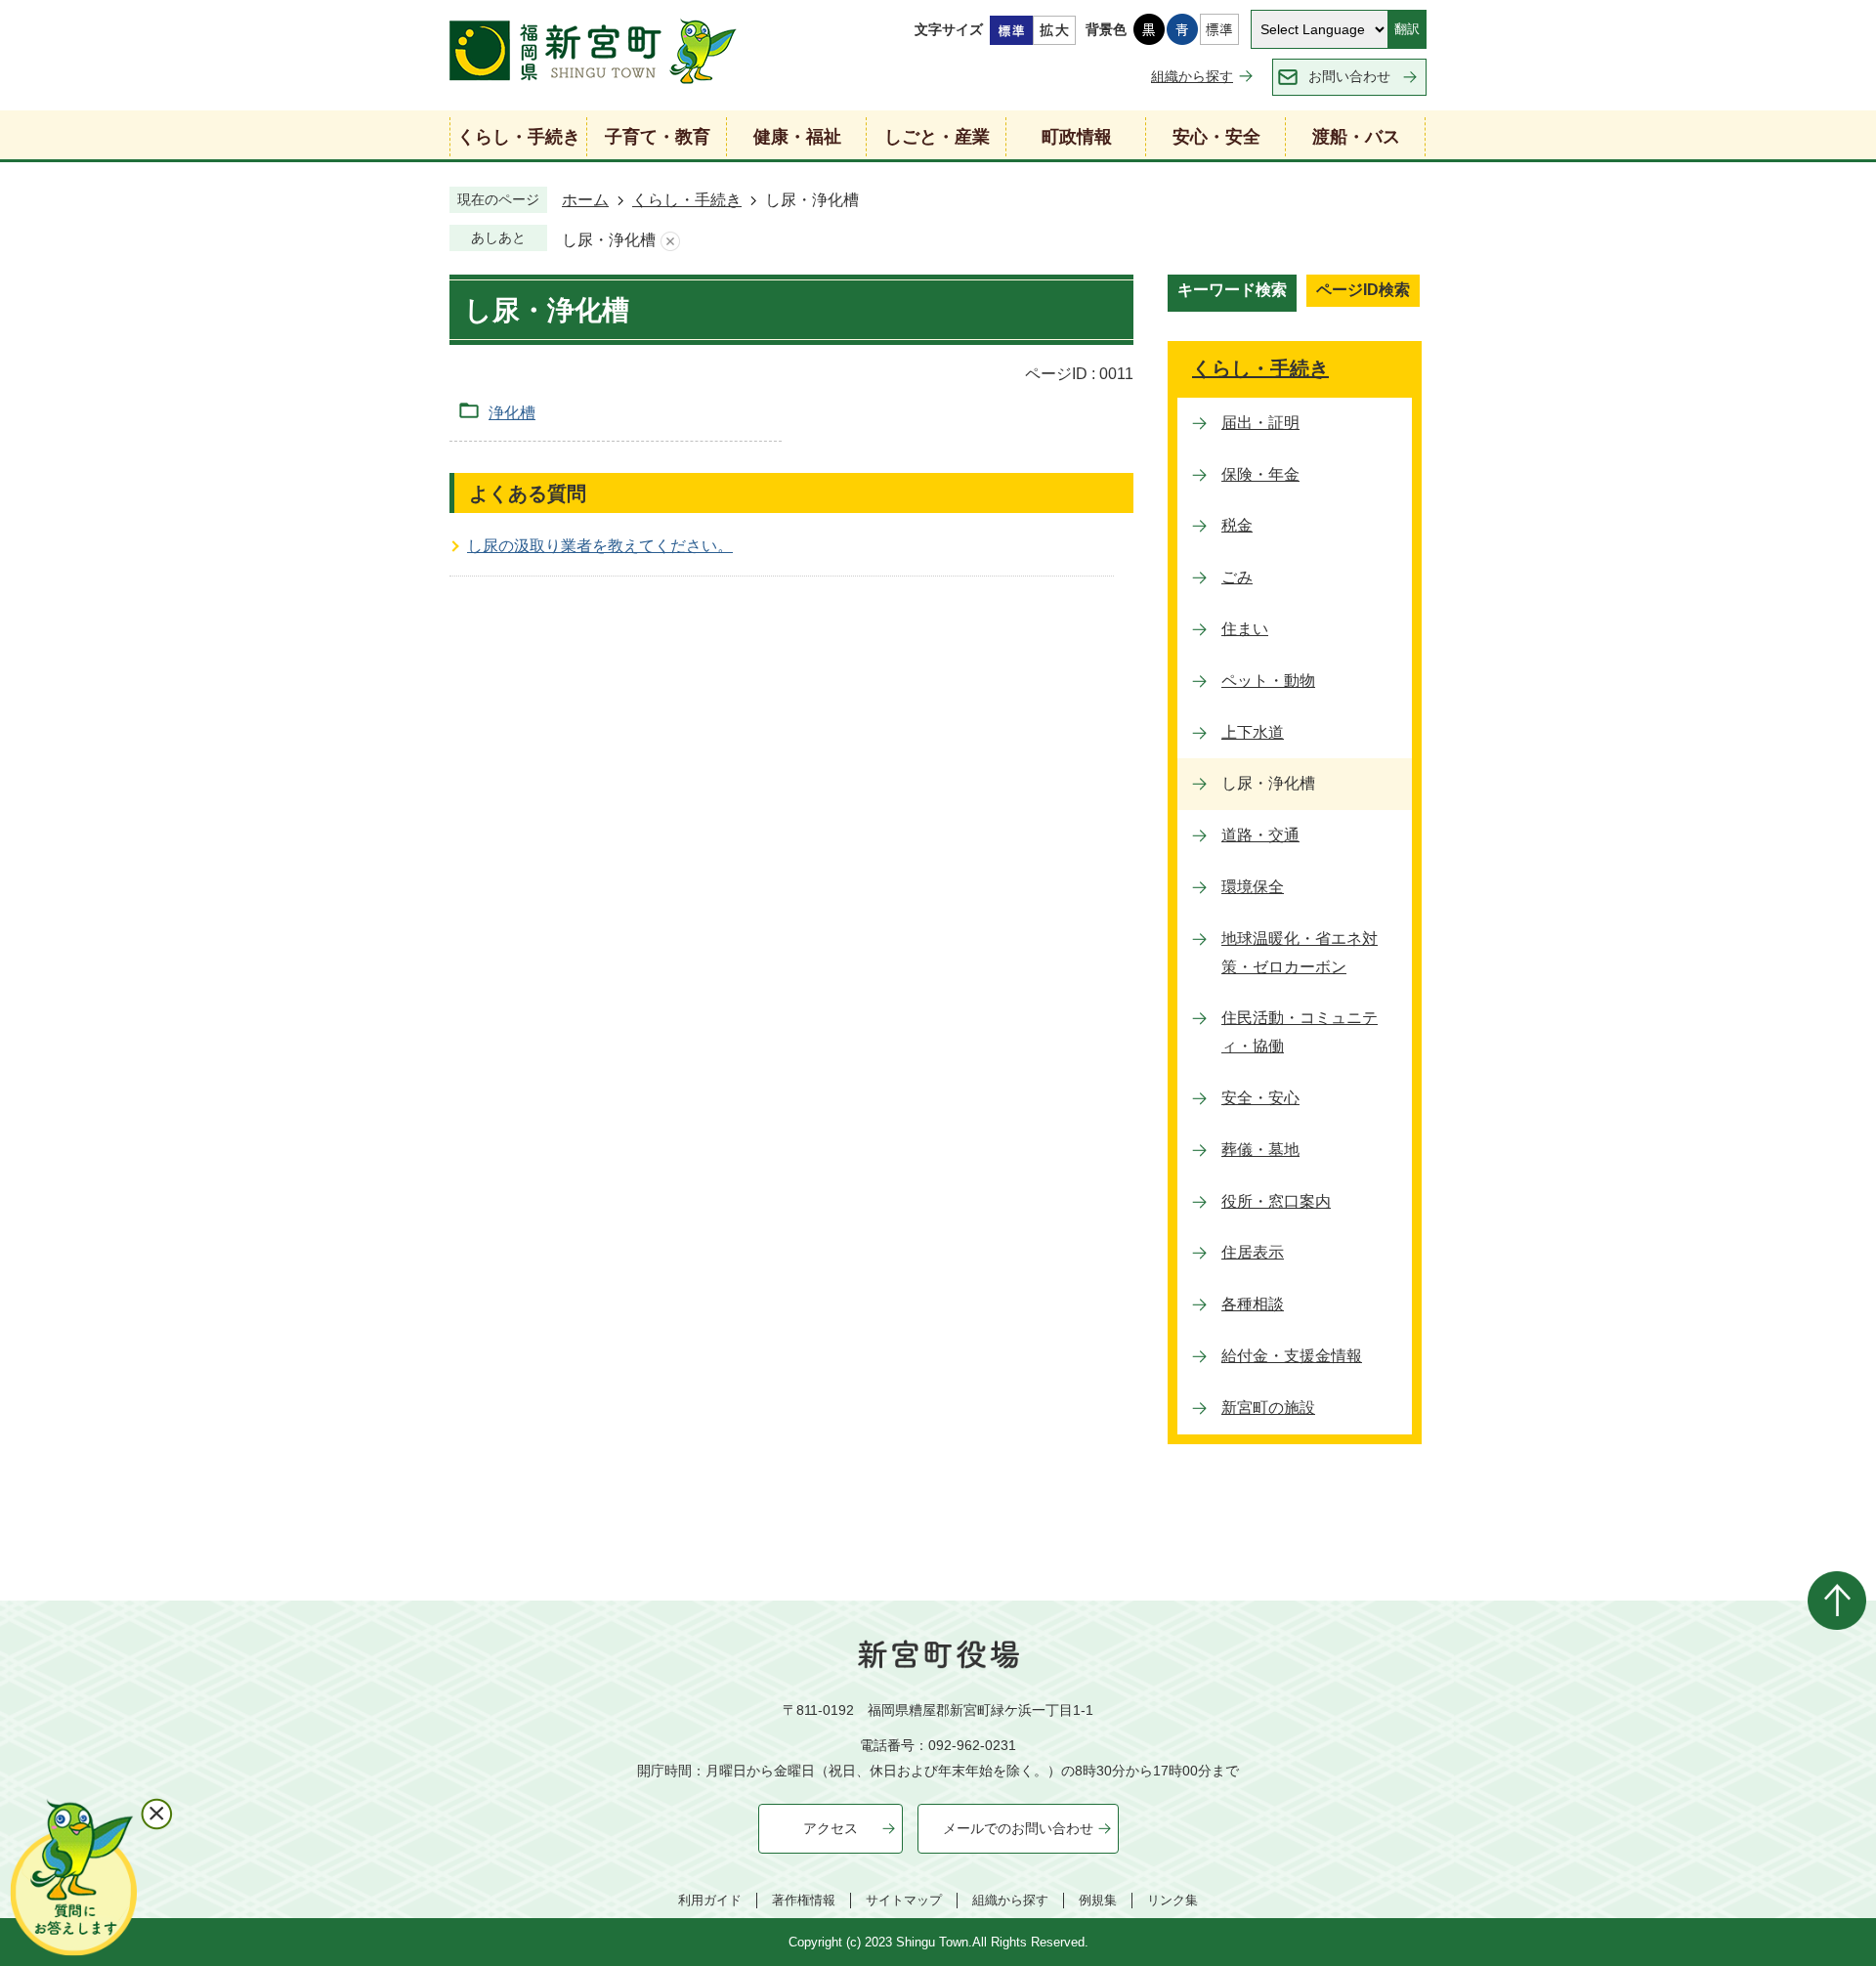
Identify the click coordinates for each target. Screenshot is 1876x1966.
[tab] (1232, 293)
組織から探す (1192, 76)
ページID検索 (1363, 290)
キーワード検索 (1232, 290)
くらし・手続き (687, 200)
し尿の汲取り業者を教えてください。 (600, 546)
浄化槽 (512, 413)
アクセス (831, 1828)
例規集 (1098, 1900)
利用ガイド (710, 1900)
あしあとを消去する (670, 241)
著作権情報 (804, 1900)
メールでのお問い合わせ (1018, 1828)
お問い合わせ (1349, 76)
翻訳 (1407, 29)
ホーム (585, 200)
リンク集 (1172, 1900)
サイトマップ (904, 1900)
